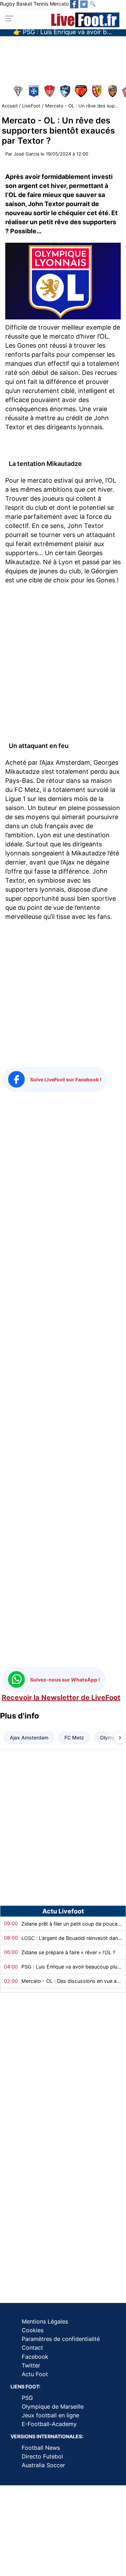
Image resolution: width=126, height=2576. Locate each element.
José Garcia (26, 154)
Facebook (35, 2357)
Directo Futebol (42, 2456)
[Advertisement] (63, 57)
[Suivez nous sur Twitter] (84, 4)
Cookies (33, 2330)
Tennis (41, 4)
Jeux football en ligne (50, 2415)
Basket (24, 4)
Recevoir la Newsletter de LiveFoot (61, 1698)
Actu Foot (35, 2374)
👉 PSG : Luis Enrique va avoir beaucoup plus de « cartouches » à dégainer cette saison (66, 34)
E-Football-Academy (49, 2424)
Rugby (8, 4)
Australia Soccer (43, 2465)
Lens (97, 91)
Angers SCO (19, 91)
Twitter (31, 2365)
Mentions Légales (45, 2321)
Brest (50, 91)
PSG (27, 2398)
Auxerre (34, 91)
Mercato (59, 4)
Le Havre (66, 91)
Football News (41, 2448)
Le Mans (82, 91)
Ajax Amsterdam (29, 1738)
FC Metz (74, 1738)
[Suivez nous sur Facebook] (74, 4)
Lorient (113, 91)
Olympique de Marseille (53, 2407)
